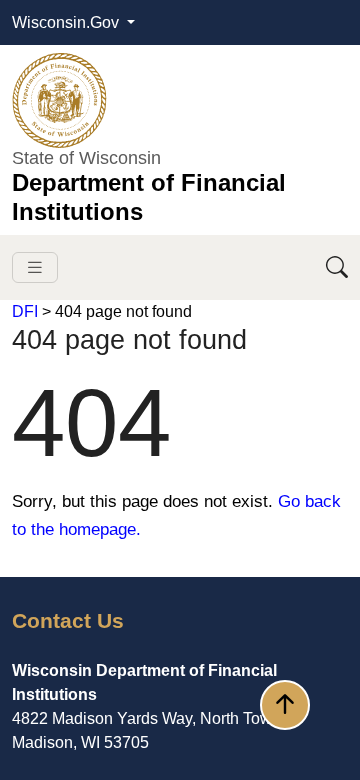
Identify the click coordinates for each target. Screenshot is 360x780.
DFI (25, 311)
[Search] (337, 267)
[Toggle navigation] (35, 267)
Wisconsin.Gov (67, 22)
